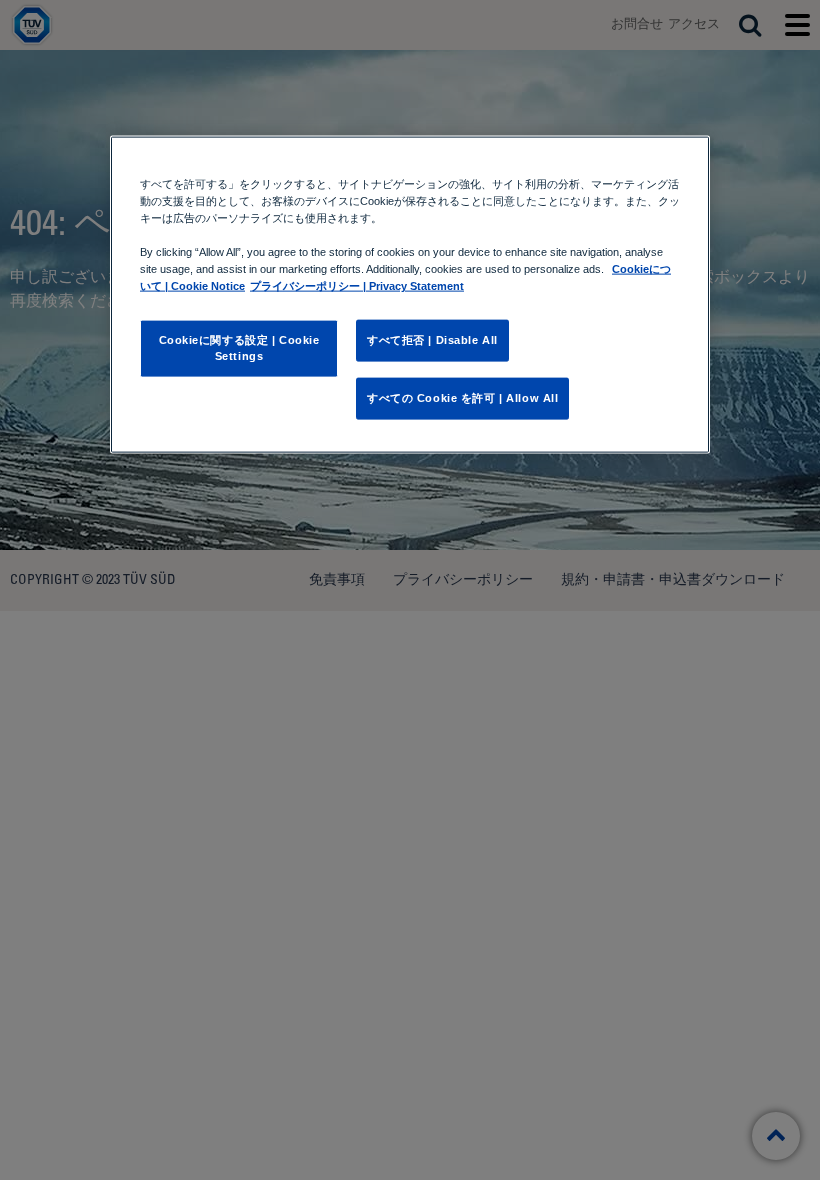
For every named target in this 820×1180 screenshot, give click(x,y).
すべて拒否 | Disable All (432, 340)
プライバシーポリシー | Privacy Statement (357, 286)
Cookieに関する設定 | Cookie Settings (239, 348)
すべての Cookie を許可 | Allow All (462, 398)
